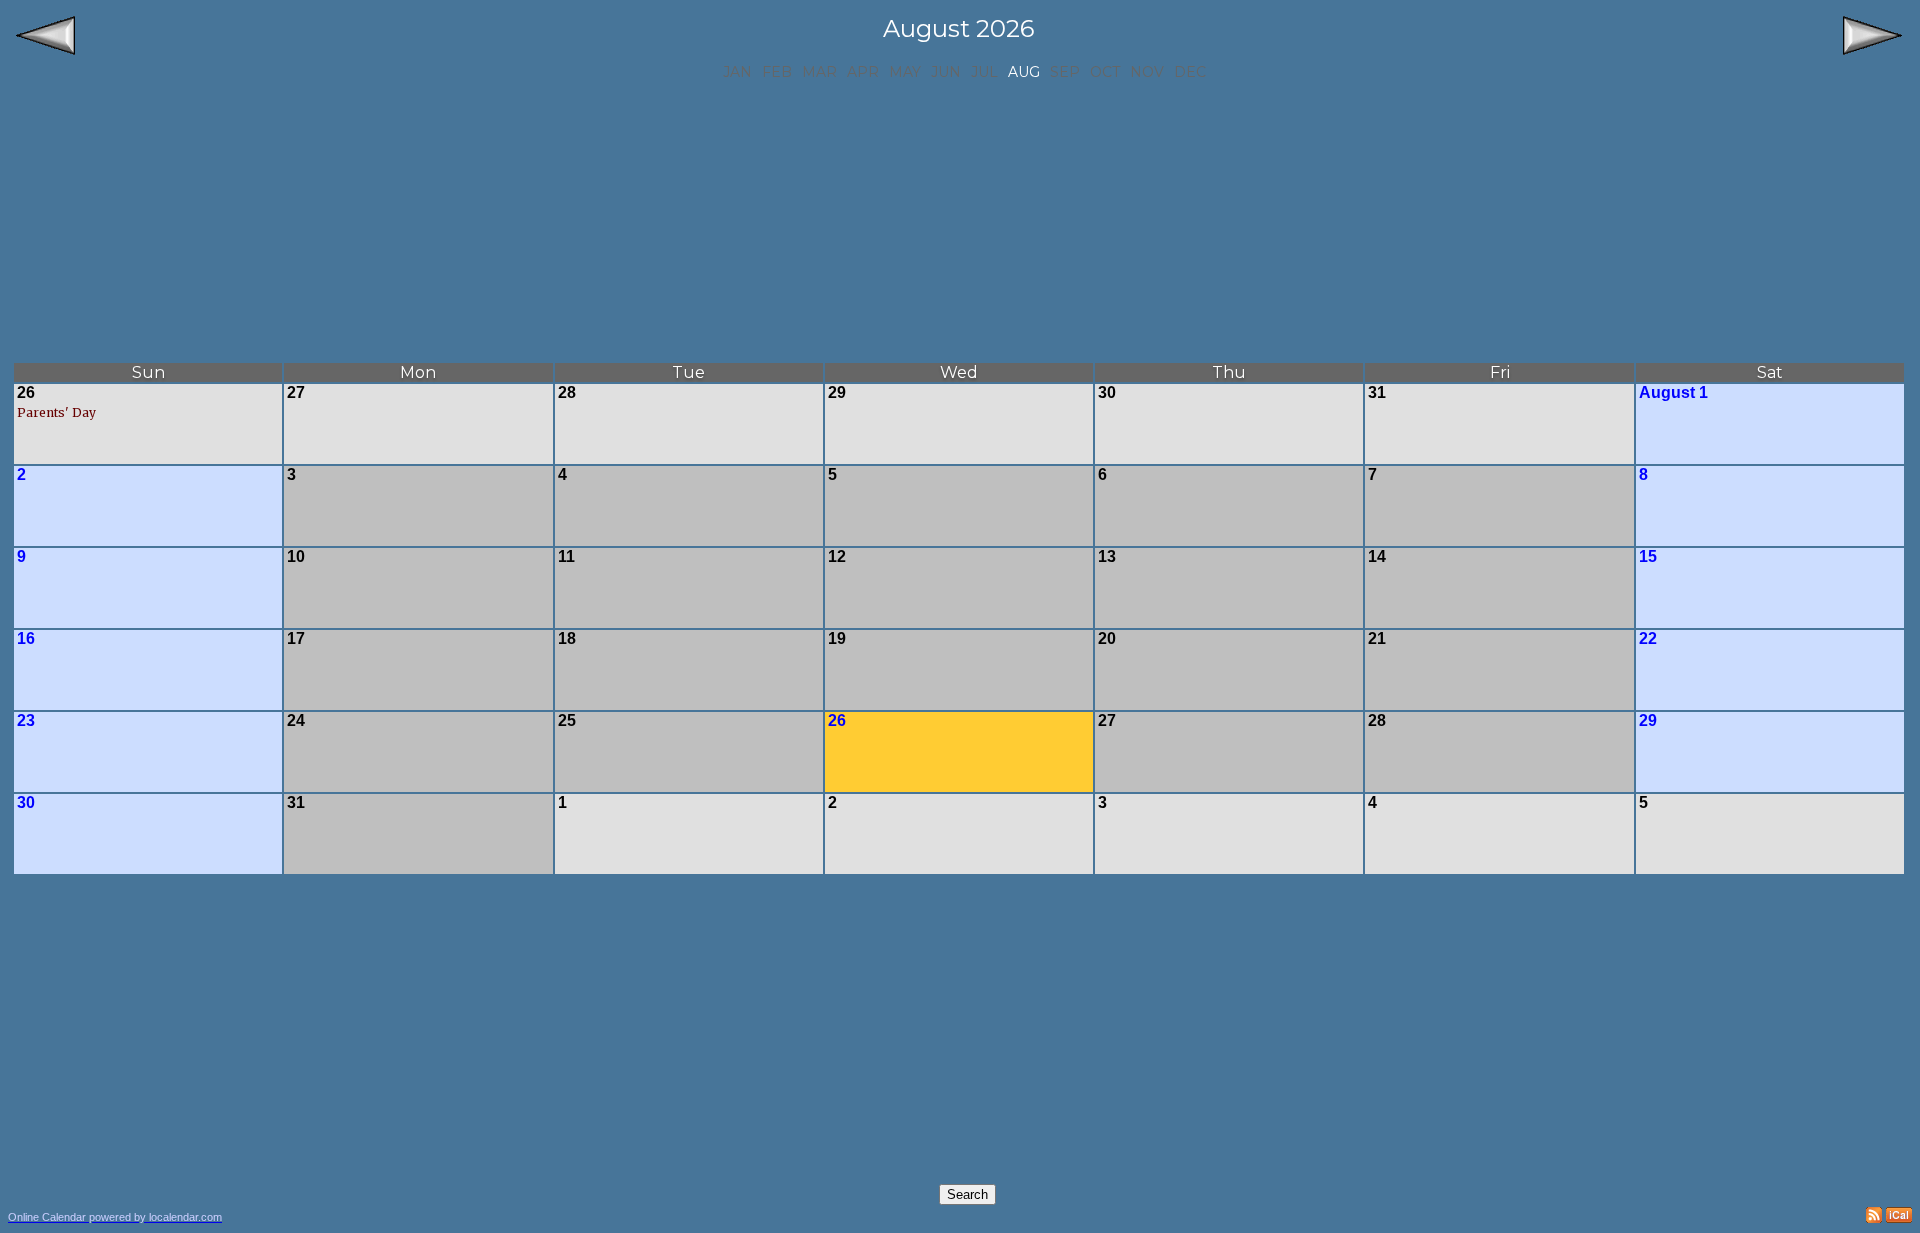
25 (567, 720)
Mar (819, 72)
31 (1377, 392)
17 (296, 638)
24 (296, 720)
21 (1377, 638)
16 (26, 638)
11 (566, 556)
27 (296, 392)
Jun (946, 72)
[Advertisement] (959, 221)
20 (1107, 638)
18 (567, 638)
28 (567, 392)
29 (837, 392)
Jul (984, 72)
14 (1377, 556)
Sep (1065, 72)
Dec (1190, 72)
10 (296, 556)
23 (26, 720)
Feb (777, 72)
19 (837, 638)
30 (1107, 392)
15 (1648, 556)
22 (1648, 638)
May (905, 72)
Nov (1147, 72)
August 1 (1673, 392)
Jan (737, 72)
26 (26, 392)
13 (1107, 556)
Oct (1105, 72)
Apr (863, 72)
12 (837, 556)
